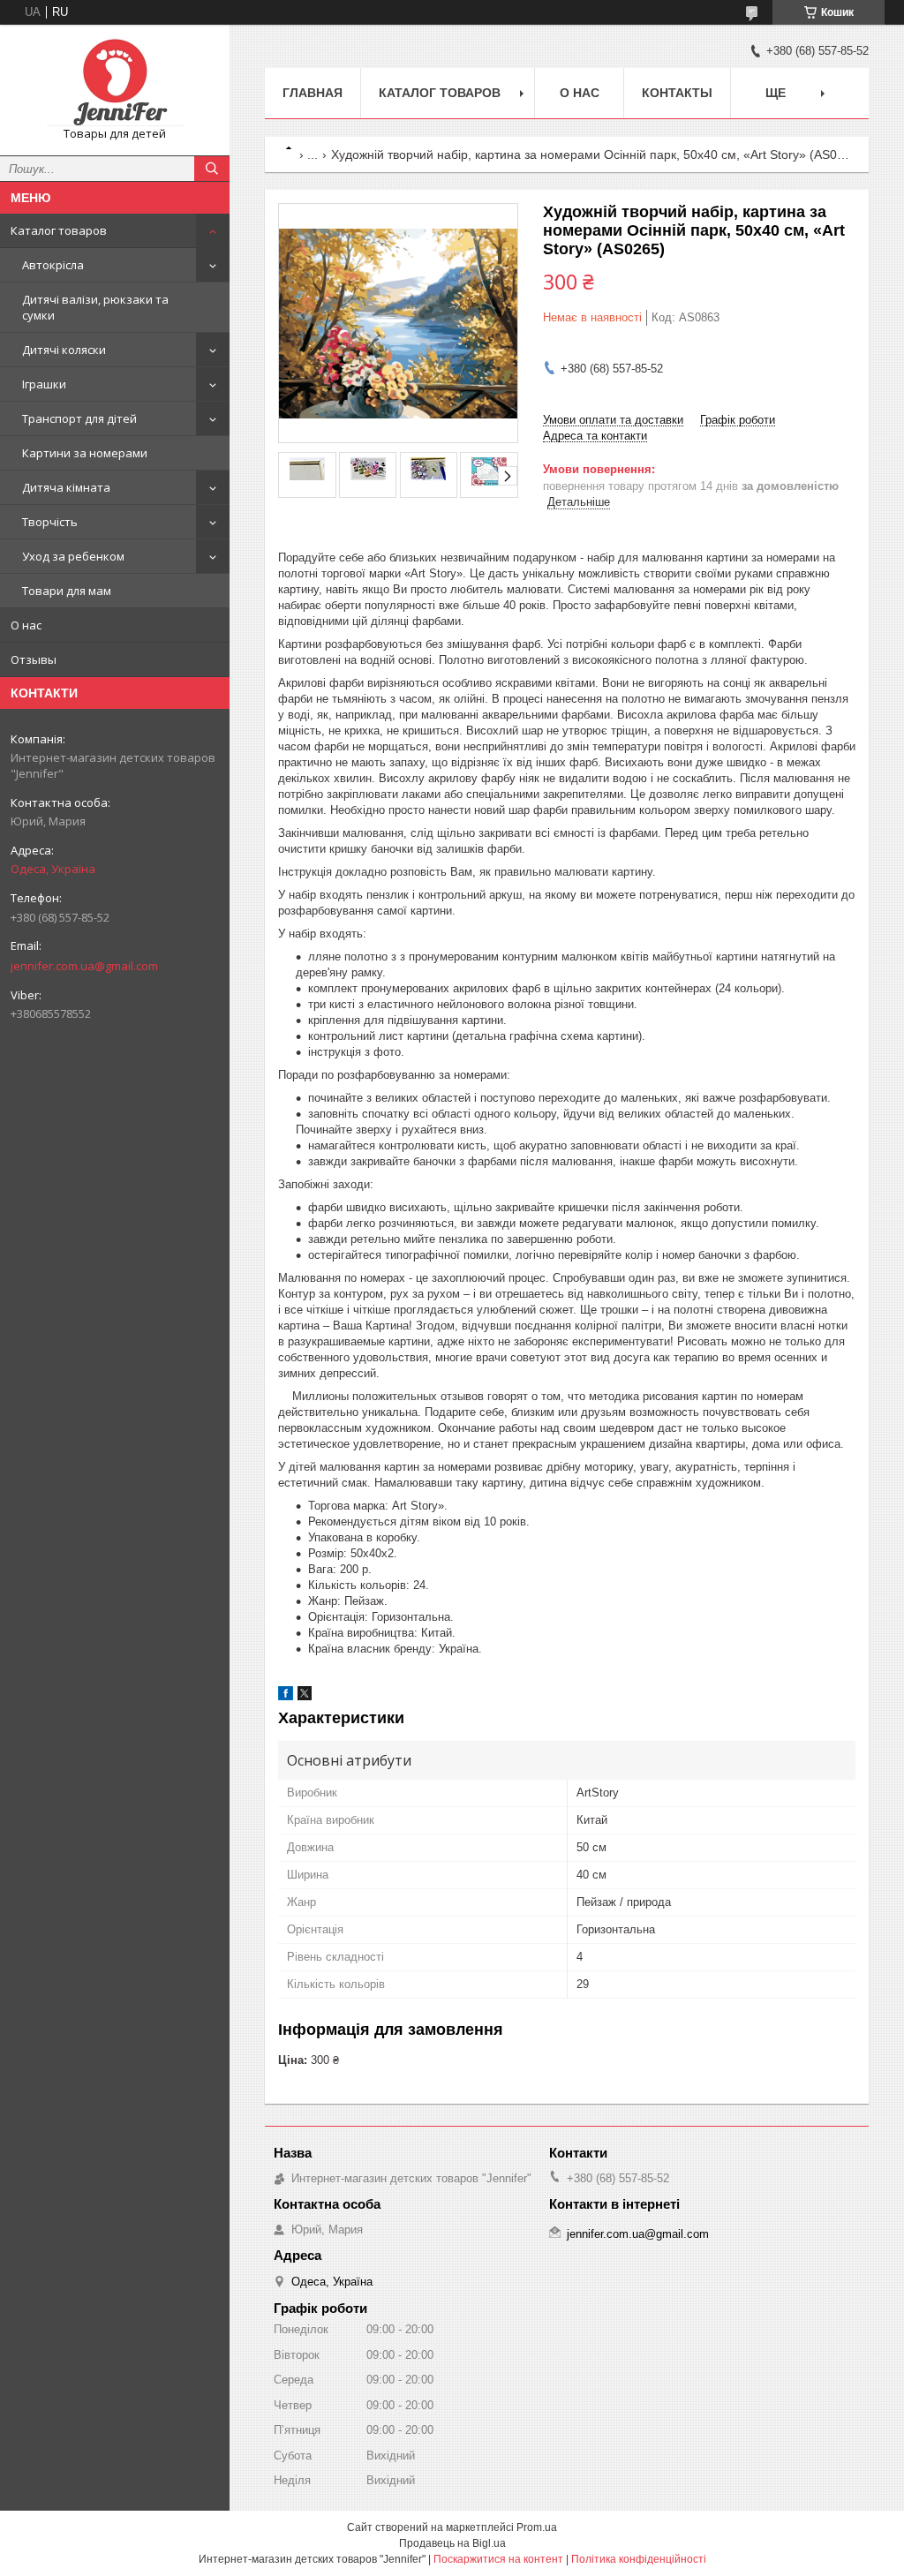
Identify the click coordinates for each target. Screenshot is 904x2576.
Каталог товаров (59, 230)
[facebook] (286, 1696)
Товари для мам (67, 591)
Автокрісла (53, 265)
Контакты (677, 93)
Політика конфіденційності (639, 2559)
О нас (26, 625)
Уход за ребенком (73, 556)
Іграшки (44, 384)
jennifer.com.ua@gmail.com (84, 966)
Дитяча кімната (66, 487)
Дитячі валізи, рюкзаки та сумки (95, 307)
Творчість (50, 522)
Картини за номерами (85, 453)
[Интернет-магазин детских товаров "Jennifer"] (115, 82)
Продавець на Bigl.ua (452, 2543)
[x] (305, 1696)
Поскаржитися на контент (498, 2559)
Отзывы (34, 659)
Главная (313, 93)
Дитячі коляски (64, 350)
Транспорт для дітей (79, 418)
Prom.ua (537, 2527)
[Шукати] (212, 169)
